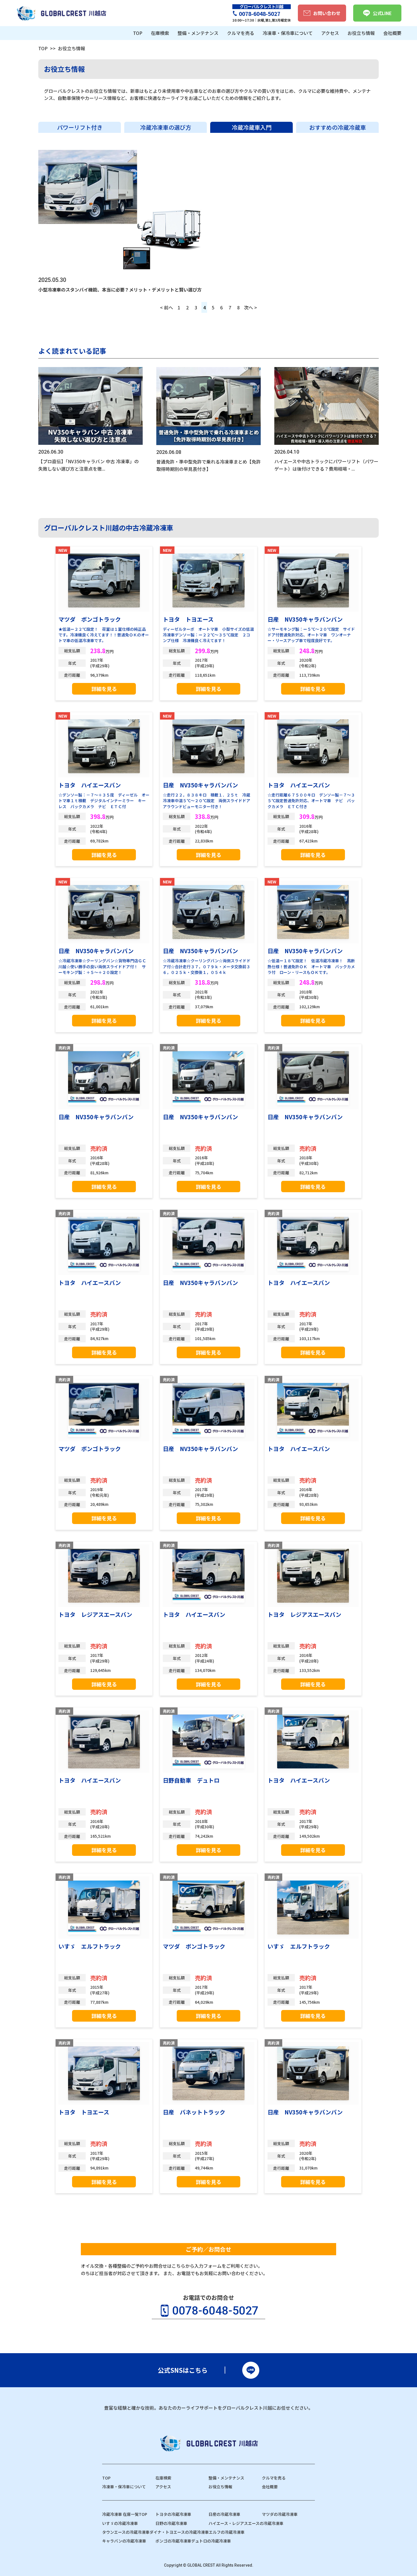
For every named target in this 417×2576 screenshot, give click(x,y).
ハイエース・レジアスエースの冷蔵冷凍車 (246, 2523)
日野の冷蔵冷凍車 (171, 2523)
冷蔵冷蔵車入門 (252, 127)
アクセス (163, 2487)
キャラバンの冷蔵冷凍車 (124, 2541)
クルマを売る (274, 2478)
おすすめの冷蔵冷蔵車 (338, 127)
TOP (43, 48)
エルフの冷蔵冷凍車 (227, 2532)
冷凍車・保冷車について (124, 2487)
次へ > (250, 307)
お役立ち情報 (220, 2487)
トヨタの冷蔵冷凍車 (173, 2514)
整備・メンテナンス (226, 2478)
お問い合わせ (327, 13)
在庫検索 (163, 2478)
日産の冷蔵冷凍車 (224, 2514)
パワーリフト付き (80, 127)
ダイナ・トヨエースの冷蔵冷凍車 (179, 2532)
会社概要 (270, 2487)
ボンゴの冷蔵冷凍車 (173, 2541)
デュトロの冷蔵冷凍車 (211, 2541)
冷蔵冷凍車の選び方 (166, 127)
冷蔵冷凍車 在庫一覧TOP (125, 2514)
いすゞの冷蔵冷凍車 (120, 2523)
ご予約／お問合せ (208, 2249)
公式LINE (382, 13)
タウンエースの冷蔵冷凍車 (126, 2532)
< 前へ (167, 307)
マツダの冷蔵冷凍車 (280, 2514)
